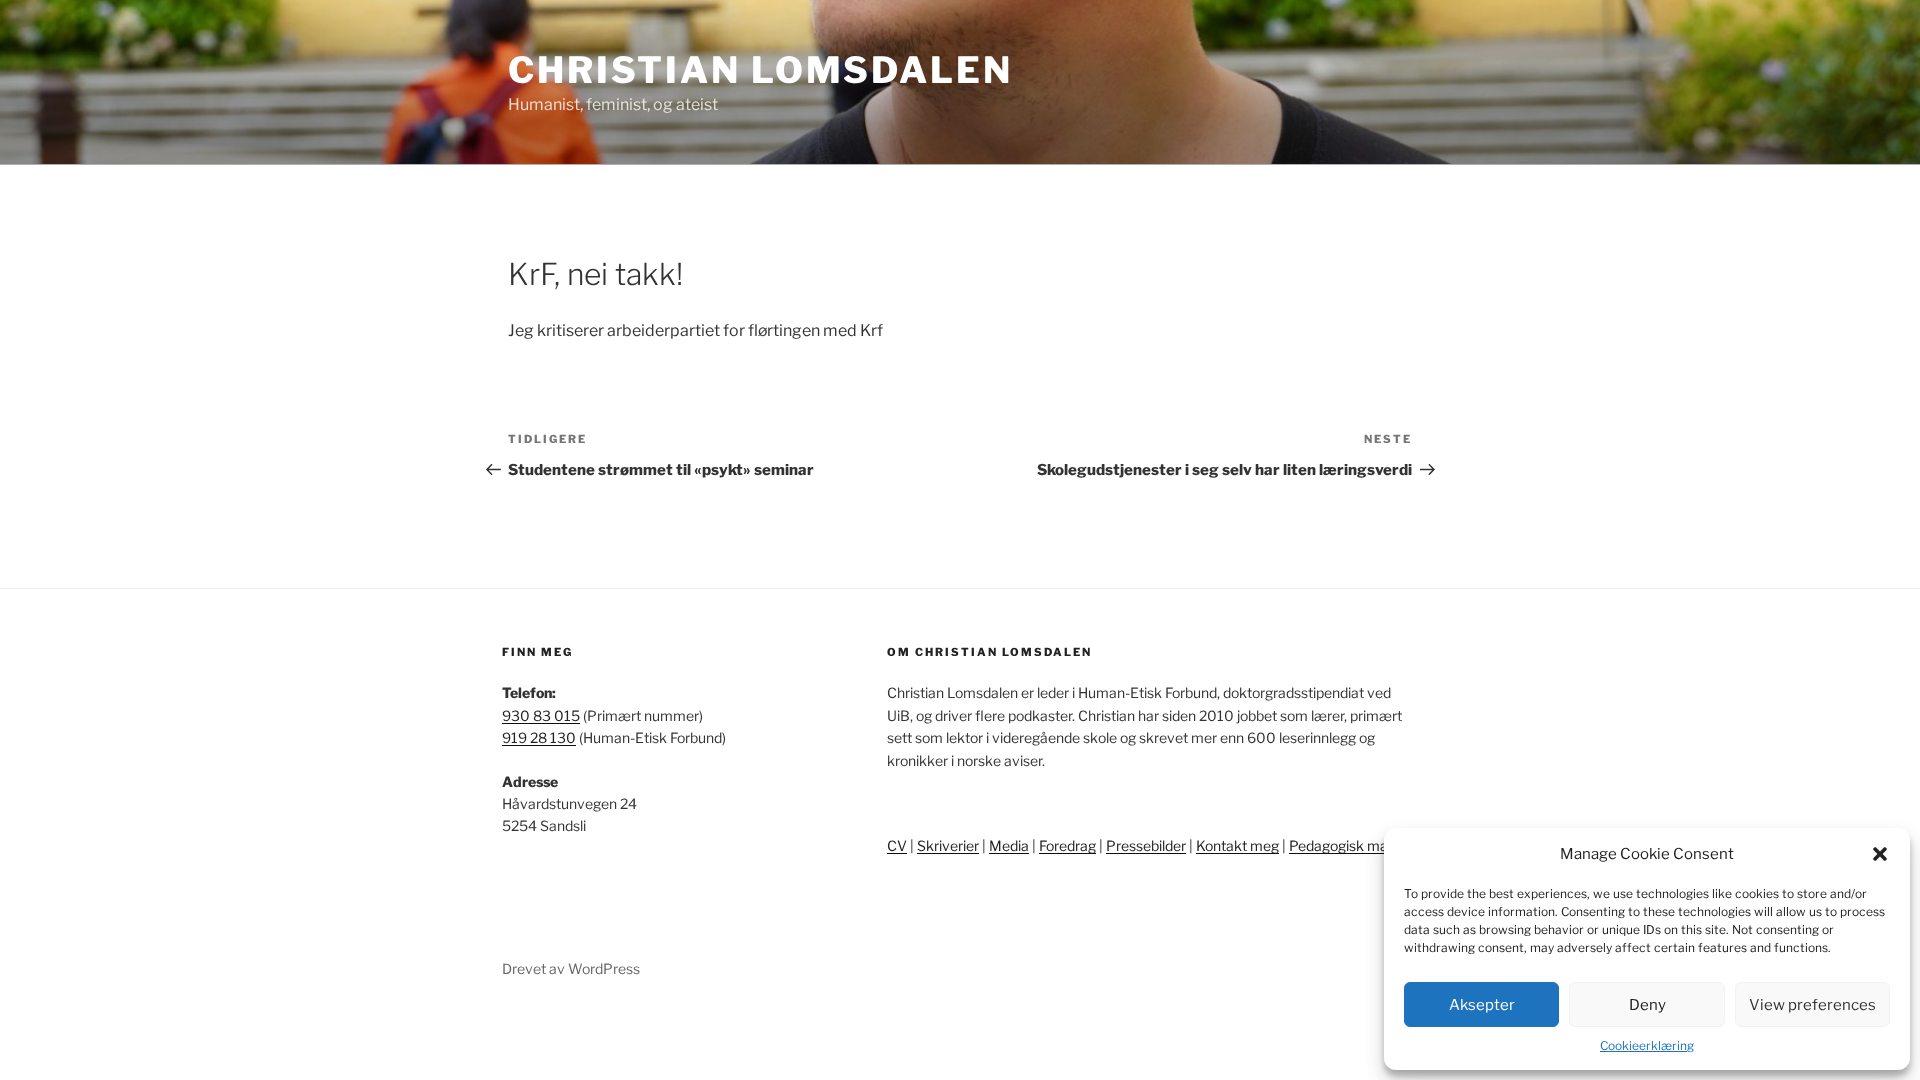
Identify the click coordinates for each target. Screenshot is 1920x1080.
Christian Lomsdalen (760, 70)
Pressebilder (1146, 845)
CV (897, 845)
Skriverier (948, 845)
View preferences (1812, 1005)
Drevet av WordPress (571, 968)
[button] (1880, 854)
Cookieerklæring (1647, 1045)
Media (1009, 845)
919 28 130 (539, 737)
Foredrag (1067, 845)
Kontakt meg (1237, 845)
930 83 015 (541, 715)
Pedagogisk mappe (1350, 845)
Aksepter (1482, 1005)
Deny (1647, 1005)
